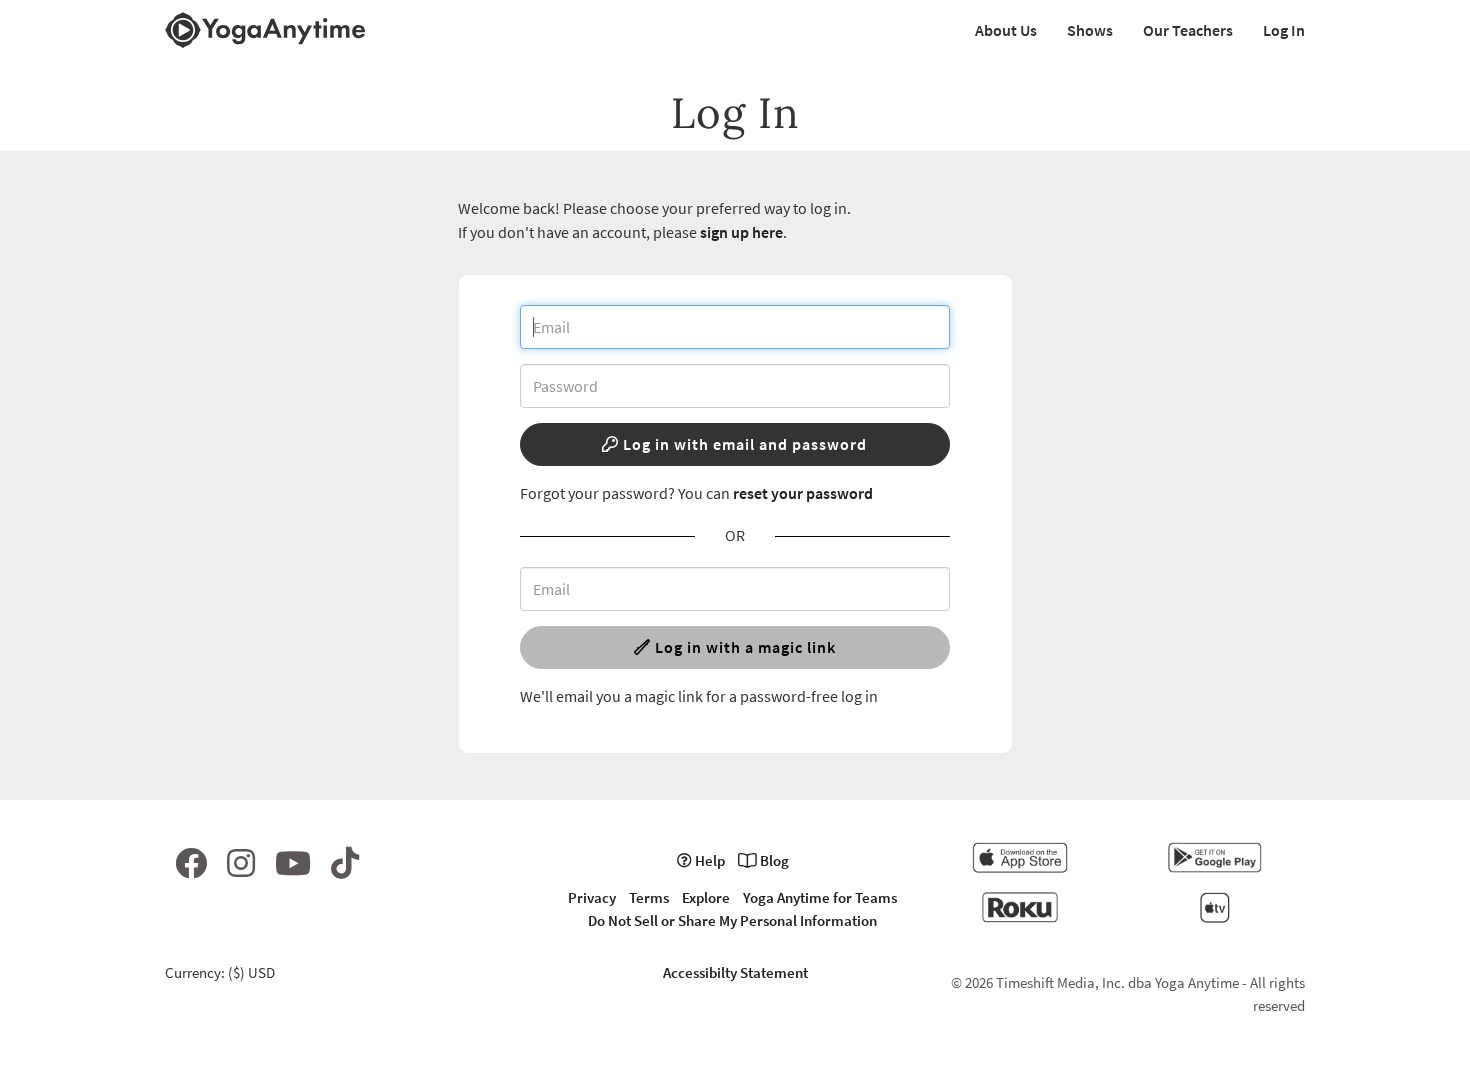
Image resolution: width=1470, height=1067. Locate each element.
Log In (1284, 30)
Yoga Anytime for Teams (820, 897)
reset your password (803, 493)
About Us (1006, 30)
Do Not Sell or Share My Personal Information (732, 920)
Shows (1090, 30)
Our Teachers (1188, 30)
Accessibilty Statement (735, 972)
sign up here (741, 232)
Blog (773, 860)
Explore (706, 897)
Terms (649, 897)
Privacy (592, 897)
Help (708, 860)
